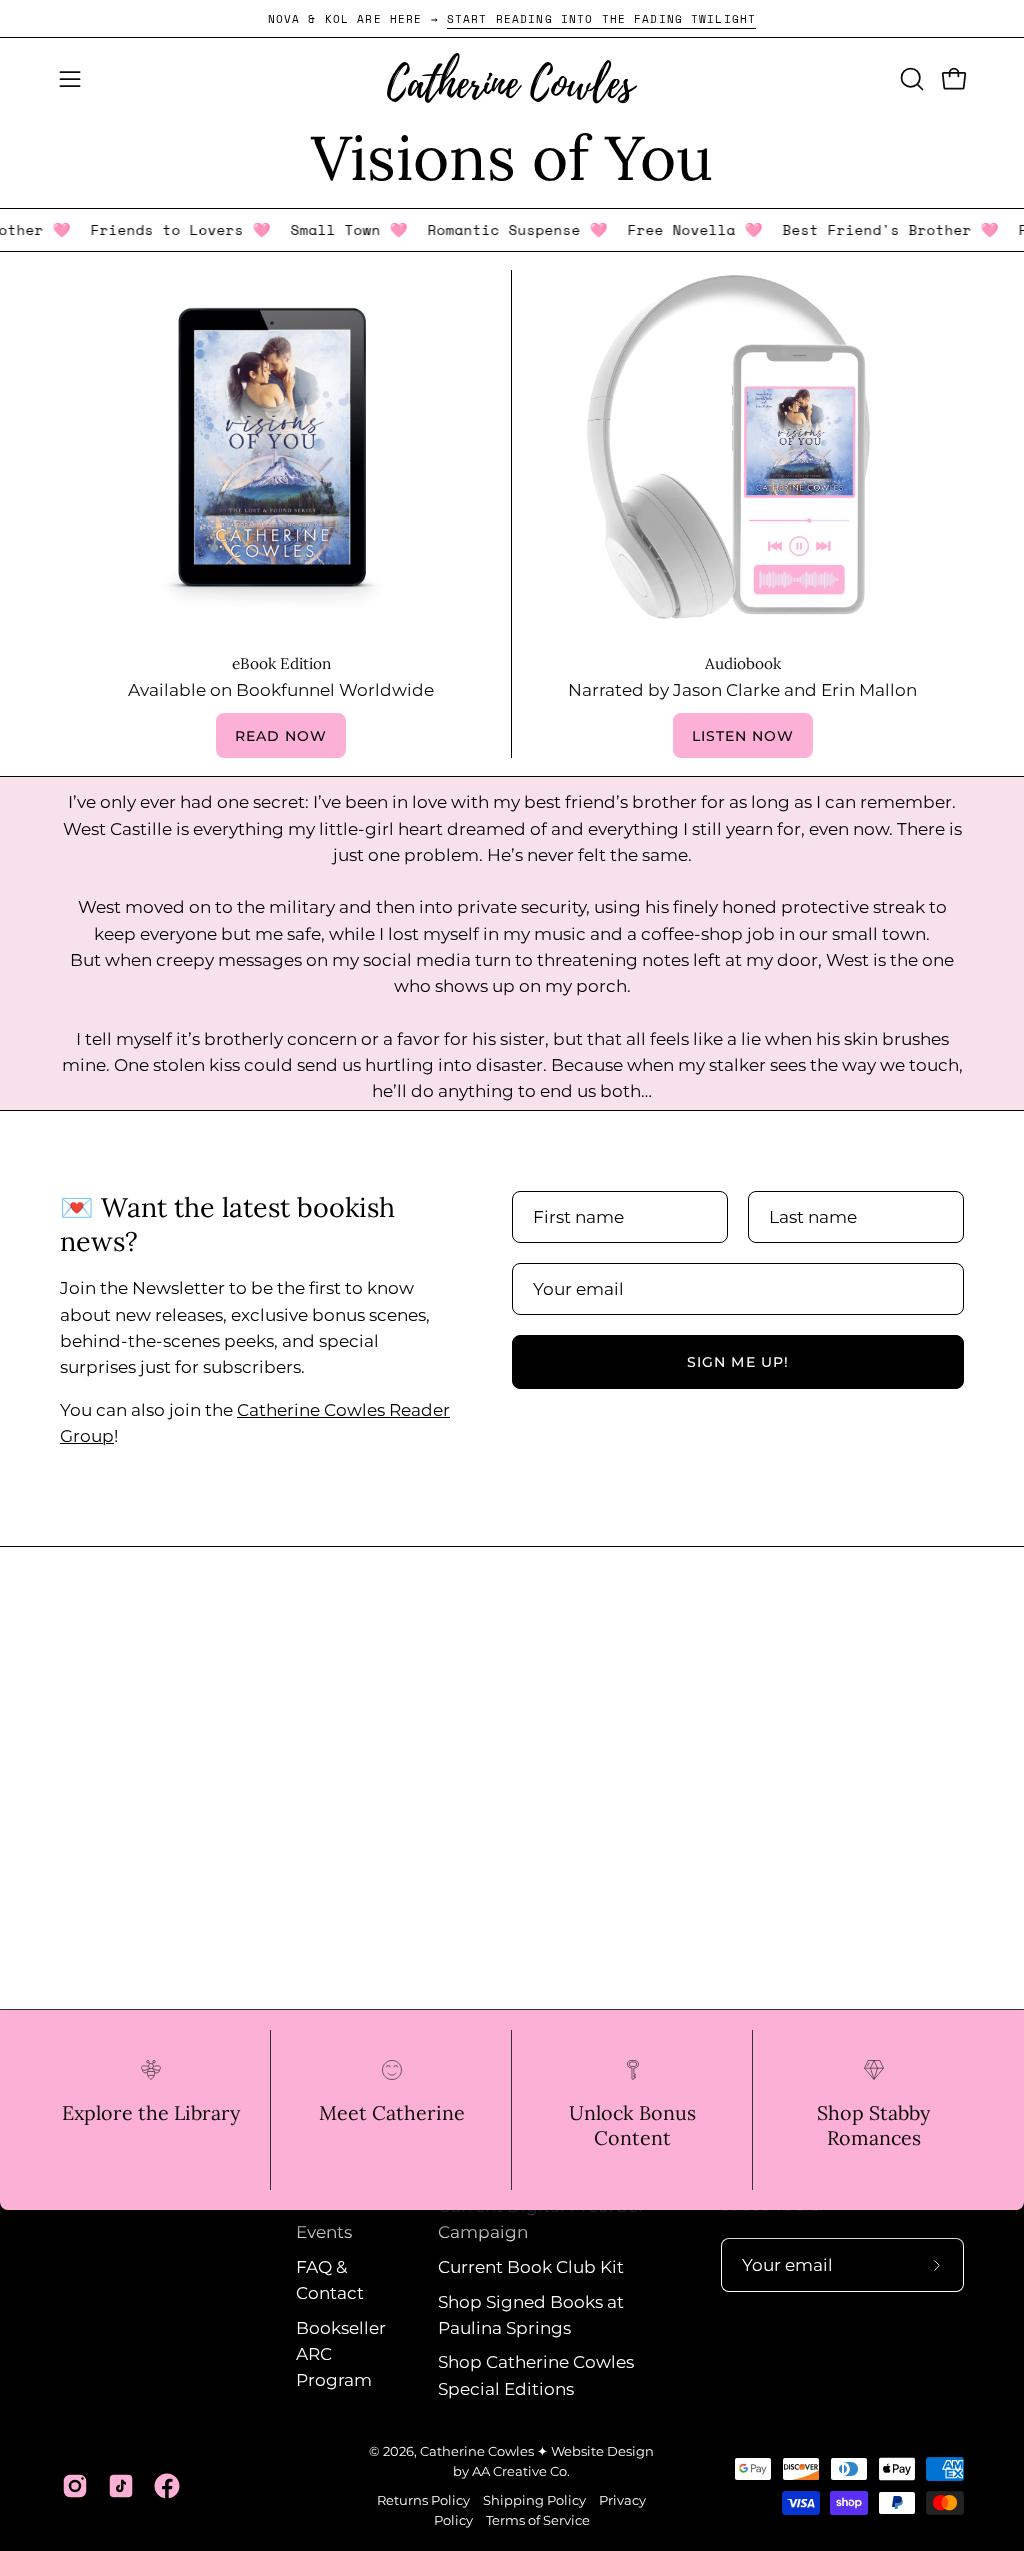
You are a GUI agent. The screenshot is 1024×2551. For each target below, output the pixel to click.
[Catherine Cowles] (512, 78)
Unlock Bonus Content (632, 2125)
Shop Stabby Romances (873, 2125)
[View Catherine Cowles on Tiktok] (121, 2486)
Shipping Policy (534, 2500)
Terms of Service (538, 2520)
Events (324, 2233)
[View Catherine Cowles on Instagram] (75, 2486)
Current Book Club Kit (531, 2267)
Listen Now (743, 736)
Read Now (281, 736)
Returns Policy (423, 2500)
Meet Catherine (392, 2112)
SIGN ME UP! (738, 1362)
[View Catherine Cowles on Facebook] (167, 2486)
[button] (910, 79)
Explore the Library (151, 2112)
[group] (512, 18)
